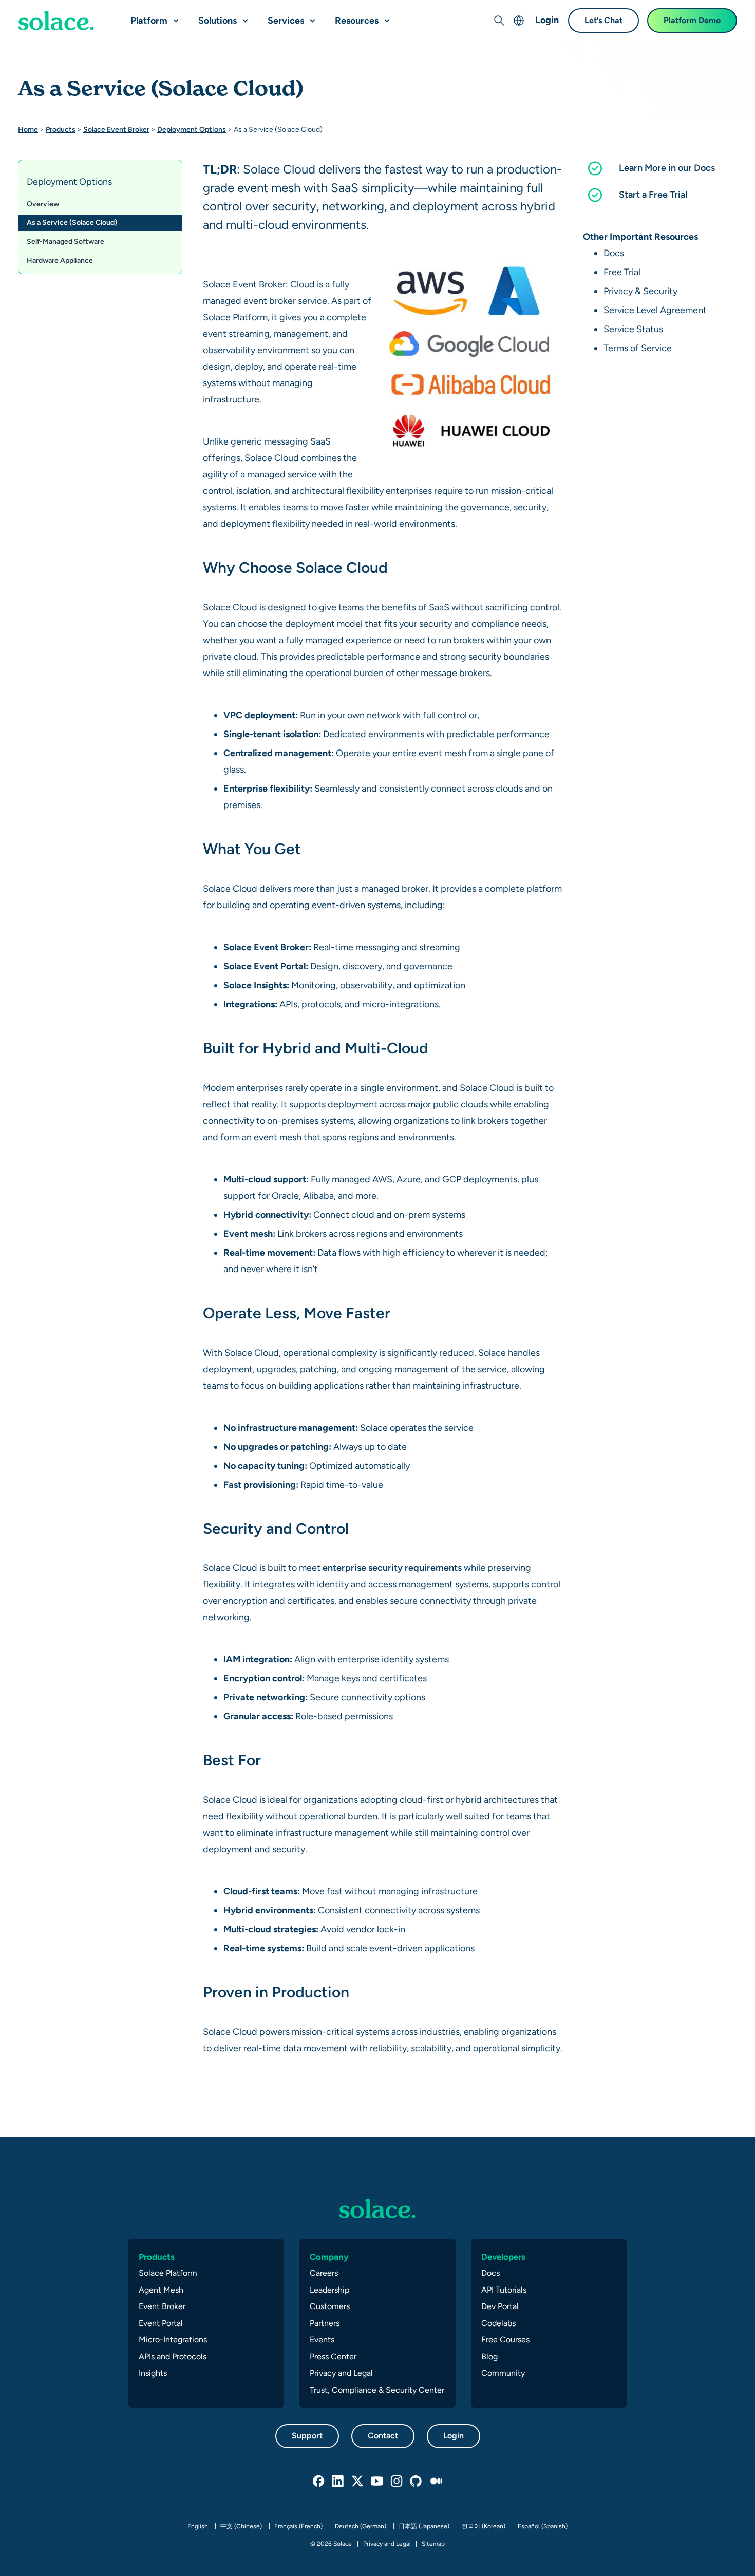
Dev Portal (500, 2306)
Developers (503, 2257)
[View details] (56, 21)
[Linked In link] (338, 2482)
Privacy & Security (640, 291)
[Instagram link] (397, 2482)
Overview (43, 204)
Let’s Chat (603, 20)
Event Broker (162, 2306)
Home (28, 129)
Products (61, 129)
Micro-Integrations (173, 2340)
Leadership (329, 2290)
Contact (383, 2436)
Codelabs (498, 2323)
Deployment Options (192, 129)
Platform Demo (692, 20)
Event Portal (161, 2323)
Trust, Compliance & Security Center (377, 2390)
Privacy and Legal (341, 2373)
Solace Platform (168, 2273)
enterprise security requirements (392, 1568)
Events (322, 2340)
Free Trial (622, 272)
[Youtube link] (377, 2482)
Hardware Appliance (60, 260)
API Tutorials (504, 2290)
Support (307, 2436)
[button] (174, 16)
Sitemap (433, 2544)
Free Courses (505, 2340)
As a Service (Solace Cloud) (72, 222)
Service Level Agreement (655, 310)
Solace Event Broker (116, 129)
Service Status (633, 329)
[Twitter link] (358, 2482)
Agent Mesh (161, 2290)
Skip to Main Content (51, 11)
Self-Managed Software (65, 241)
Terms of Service (638, 348)
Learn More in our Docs (667, 168)
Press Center (333, 2357)
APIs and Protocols (173, 2357)
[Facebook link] (319, 2482)
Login (547, 20)
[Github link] (417, 2482)
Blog (489, 2357)
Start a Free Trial (653, 194)
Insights (153, 2373)
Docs (614, 253)
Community (503, 2373)
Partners (325, 2323)
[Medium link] (436, 2482)
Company (329, 2257)
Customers (330, 2306)
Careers (324, 2273)
